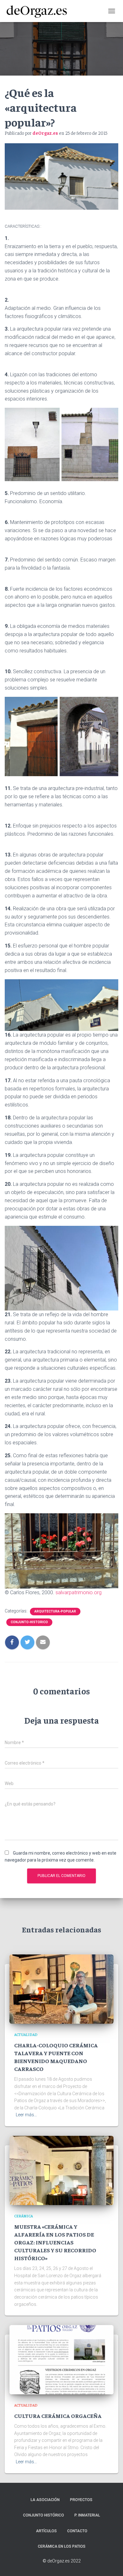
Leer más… (26, 2115)
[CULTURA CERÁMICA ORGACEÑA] (61, 2359)
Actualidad (26, 2034)
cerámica (23, 2216)
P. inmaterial (87, 2515)
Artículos (46, 2531)
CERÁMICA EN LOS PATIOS (62, 2546)
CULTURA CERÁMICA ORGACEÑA (58, 2416)
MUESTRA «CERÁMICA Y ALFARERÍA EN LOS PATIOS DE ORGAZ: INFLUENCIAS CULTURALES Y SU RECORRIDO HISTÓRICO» (55, 2242)
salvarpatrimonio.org (79, 1592)
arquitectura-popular (55, 1611)
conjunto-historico (29, 1622)
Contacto (77, 2531)
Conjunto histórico (44, 2515)
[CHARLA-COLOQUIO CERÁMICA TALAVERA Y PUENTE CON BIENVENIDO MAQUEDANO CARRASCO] (61, 1989)
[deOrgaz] (39, 11)
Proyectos (81, 2500)
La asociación (45, 2500)
